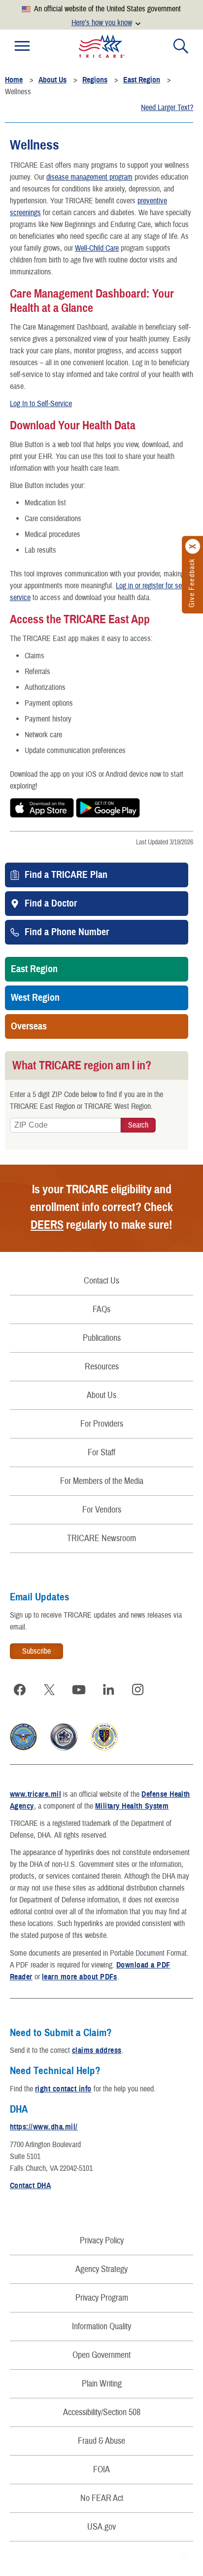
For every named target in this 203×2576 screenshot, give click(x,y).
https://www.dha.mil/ (44, 2127)
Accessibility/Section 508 (102, 2412)
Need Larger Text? (167, 108)
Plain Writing (102, 2384)
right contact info (63, 2089)
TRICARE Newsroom (101, 1538)
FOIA (101, 2470)
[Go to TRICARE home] (102, 46)
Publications (102, 1338)
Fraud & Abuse (101, 2441)
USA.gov (101, 2527)
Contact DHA (30, 2186)
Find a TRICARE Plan (66, 875)
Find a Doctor (51, 904)
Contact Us (101, 1281)
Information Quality (101, 2327)
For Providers (102, 1424)
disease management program (89, 177)
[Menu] (22, 46)
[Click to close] (193, 547)
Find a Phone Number (67, 932)
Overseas (29, 1026)
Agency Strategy (101, 2269)
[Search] (181, 46)
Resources (102, 1367)
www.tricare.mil (35, 1794)
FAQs (101, 1309)
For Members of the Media (102, 1481)
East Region (34, 969)
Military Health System (132, 1806)
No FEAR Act (102, 2498)
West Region (35, 998)
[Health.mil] (64, 1748)
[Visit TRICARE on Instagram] (138, 1690)
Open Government (101, 2355)
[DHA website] (104, 1748)
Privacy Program (102, 2298)
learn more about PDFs (80, 1977)
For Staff (101, 1453)
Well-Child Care (97, 248)
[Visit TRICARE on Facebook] (20, 1690)
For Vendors (102, 1510)
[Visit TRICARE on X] (49, 1690)
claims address (97, 2050)
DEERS (47, 1225)
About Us (101, 1395)
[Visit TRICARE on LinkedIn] (108, 1690)
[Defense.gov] (23, 1748)
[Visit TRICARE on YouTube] (79, 1690)
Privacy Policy (102, 2241)
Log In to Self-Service (41, 404)
